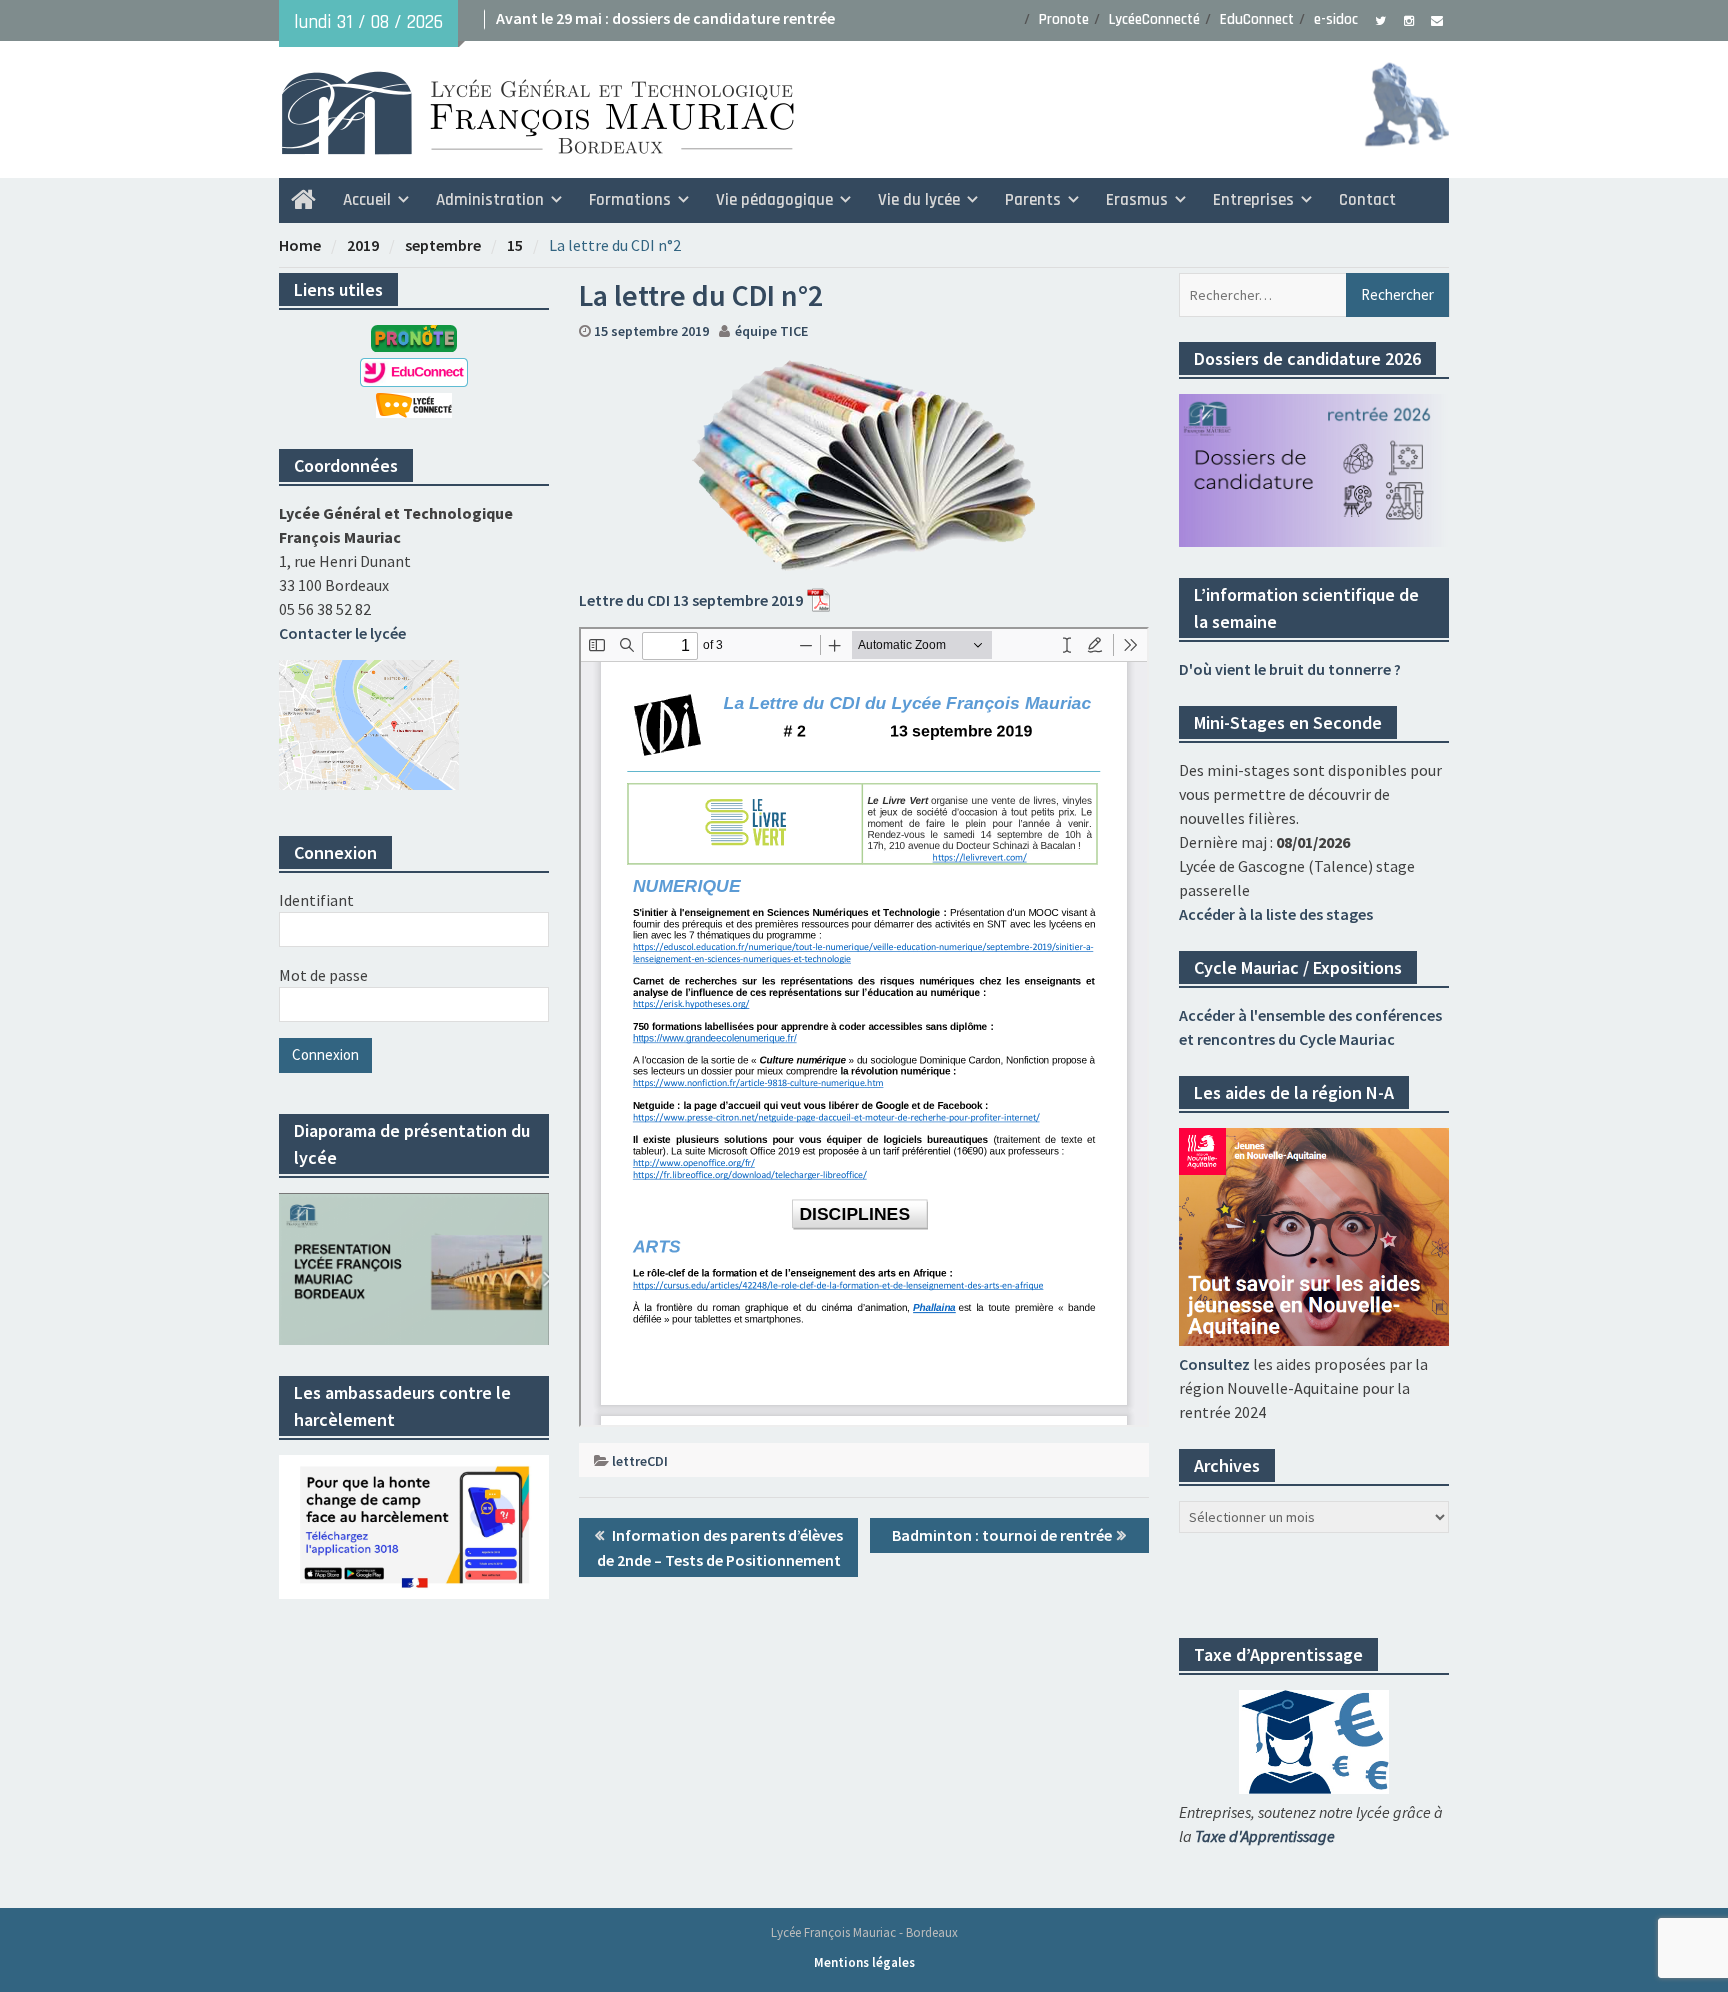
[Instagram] (1408, 19)
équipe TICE (771, 331)
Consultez (1214, 1364)
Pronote (1064, 19)
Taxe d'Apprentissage (1265, 1836)
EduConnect (1257, 19)
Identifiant (316, 900)
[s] (1380, 19)
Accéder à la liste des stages (1276, 914)
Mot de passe (323, 975)
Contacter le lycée (342, 633)
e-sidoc (1336, 19)
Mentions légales (864, 1962)
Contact (1367, 200)
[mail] (1436, 19)
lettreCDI (640, 1461)
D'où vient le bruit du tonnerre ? (1290, 669)
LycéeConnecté (1154, 19)
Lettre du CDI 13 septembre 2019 (691, 600)
